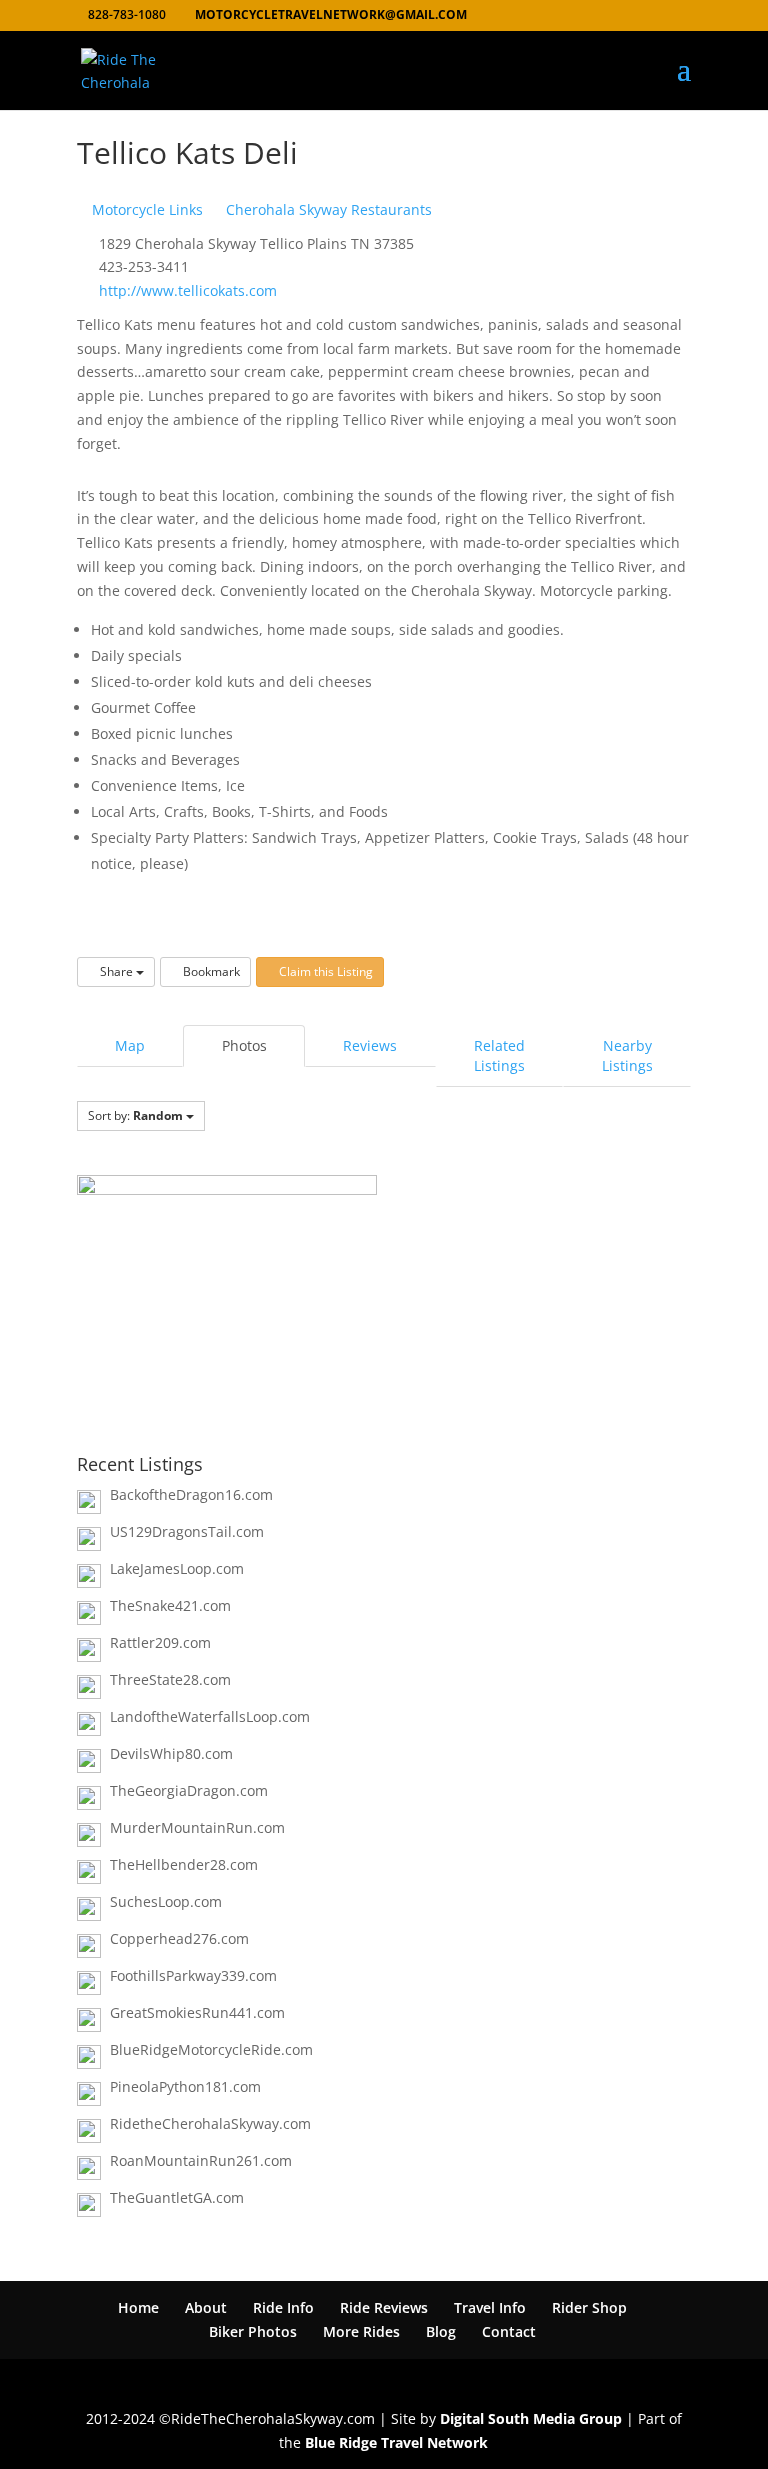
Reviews (370, 1045)
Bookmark (210, 971)
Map (130, 1045)
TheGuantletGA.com (177, 2197)
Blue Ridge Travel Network (396, 2442)
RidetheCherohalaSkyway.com (210, 2123)
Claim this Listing (324, 971)
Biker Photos (253, 2331)
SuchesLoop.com (166, 1901)
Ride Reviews (384, 2307)
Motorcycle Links (145, 209)
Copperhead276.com (179, 1938)
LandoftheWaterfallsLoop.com (210, 1716)
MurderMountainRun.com (197, 1827)
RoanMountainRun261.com (201, 2160)
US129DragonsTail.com (187, 1531)
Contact (509, 2331)
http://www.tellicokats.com (188, 290)
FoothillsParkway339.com (193, 1975)
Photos (244, 1045)
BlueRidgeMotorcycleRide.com (211, 2049)
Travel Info (490, 2307)
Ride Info (283, 2307)
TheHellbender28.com (184, 1864)
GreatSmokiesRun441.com (197, 2012)
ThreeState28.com (170, 1679)
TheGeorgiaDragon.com (189, 1790)
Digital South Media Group (531, 2418)
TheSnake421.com (170, 1605)
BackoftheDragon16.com (191, 1494)
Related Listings (499, 1055)
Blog (441, 2331)
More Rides (361, 2331)
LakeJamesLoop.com (177, 1568)
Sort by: (135, 1115)
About (206, 2307)
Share (116, 971)
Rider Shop (589, 2307)
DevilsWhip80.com (171, 1753)
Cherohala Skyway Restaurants (327, 209)
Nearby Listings (627, 1055)
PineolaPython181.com (185, 2086)
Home (138, 2307)
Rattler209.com (160, 1642)
